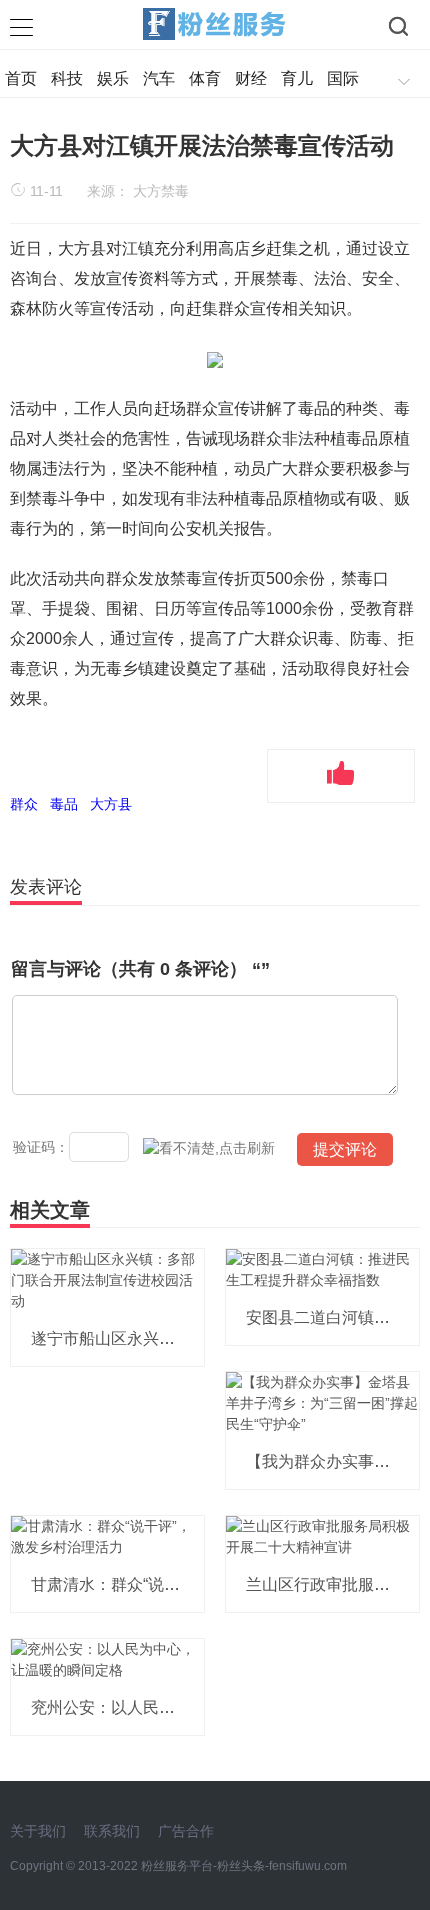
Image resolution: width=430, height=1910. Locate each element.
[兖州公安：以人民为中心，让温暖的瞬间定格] (107, 1659)
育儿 (297, 78)
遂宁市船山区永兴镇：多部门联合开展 (167, 1338)
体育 (205, 78)
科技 (67, 78)
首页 (21, 78)
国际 (343, 78)
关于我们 (38, 1831)
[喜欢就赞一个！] (341, 776)
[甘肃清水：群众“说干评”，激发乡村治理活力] (107, 1536)
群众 (24, 804)
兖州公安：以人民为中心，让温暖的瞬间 (175, 1707)
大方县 (111, 804)
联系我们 (112, 1831)
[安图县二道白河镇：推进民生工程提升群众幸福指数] (322, 1269)
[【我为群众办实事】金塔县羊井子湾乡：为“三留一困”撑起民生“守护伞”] (322, 1403)
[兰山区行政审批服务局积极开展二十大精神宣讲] (322, 1536)
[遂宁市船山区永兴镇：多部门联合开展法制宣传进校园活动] (107, 1280)
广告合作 (186, 1831)
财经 (251, 78)
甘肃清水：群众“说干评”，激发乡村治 (164, 1584)
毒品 (64, 804)
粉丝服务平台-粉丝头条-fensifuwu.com (244, 1866)
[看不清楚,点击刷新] (209, 1148)
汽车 (159, 78)
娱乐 (113, 78)
